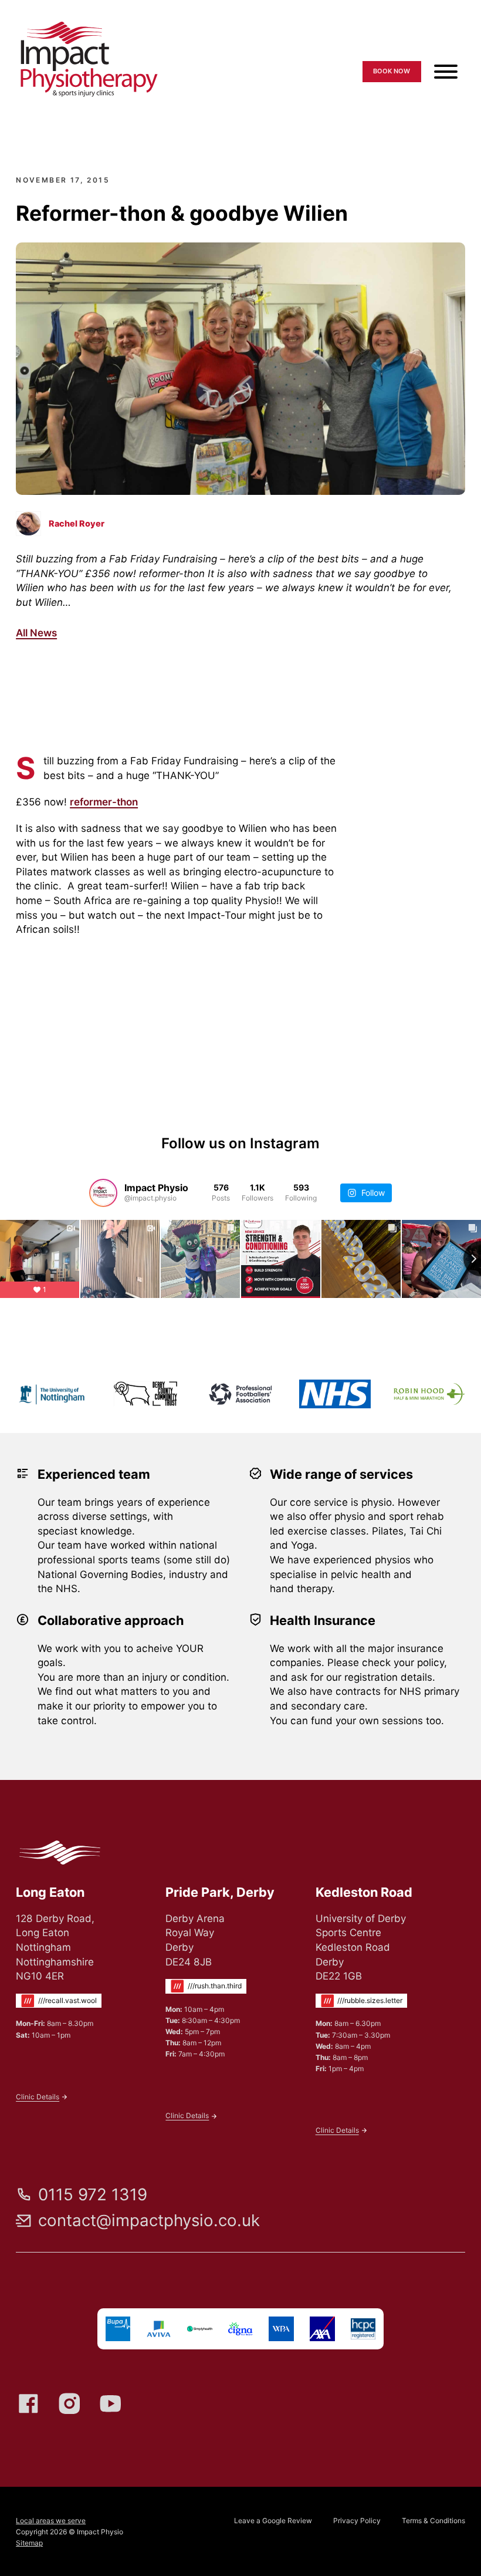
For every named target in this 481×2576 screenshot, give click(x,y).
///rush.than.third (215, 1986)
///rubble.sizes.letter (370, 2000)
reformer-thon (104, 802)
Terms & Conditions (433, 2521)
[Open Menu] (446, 72)
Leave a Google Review (273, 2521)
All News (36, 633)
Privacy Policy (357, 2521)
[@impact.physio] (103, 1193)
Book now (392, 71)
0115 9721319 (424, 44)
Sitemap (29, 2543)
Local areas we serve (51, 2521)
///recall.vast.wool (67, 2000)
